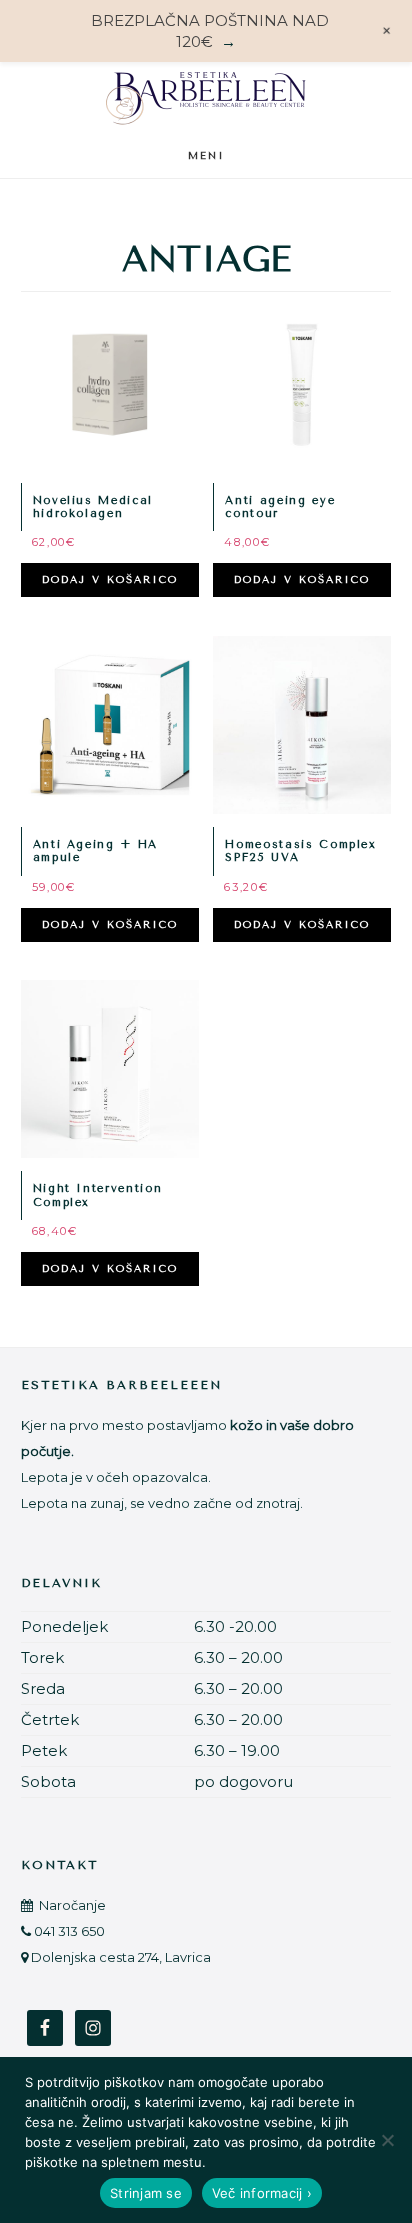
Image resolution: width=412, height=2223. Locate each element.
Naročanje (71, 1905)
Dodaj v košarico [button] (110, 580)
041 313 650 (69, 1931)
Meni (206, 156)
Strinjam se (146, 2193)
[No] (387, 2140)
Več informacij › (262, 2193)
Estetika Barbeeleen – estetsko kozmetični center (206, 97)
